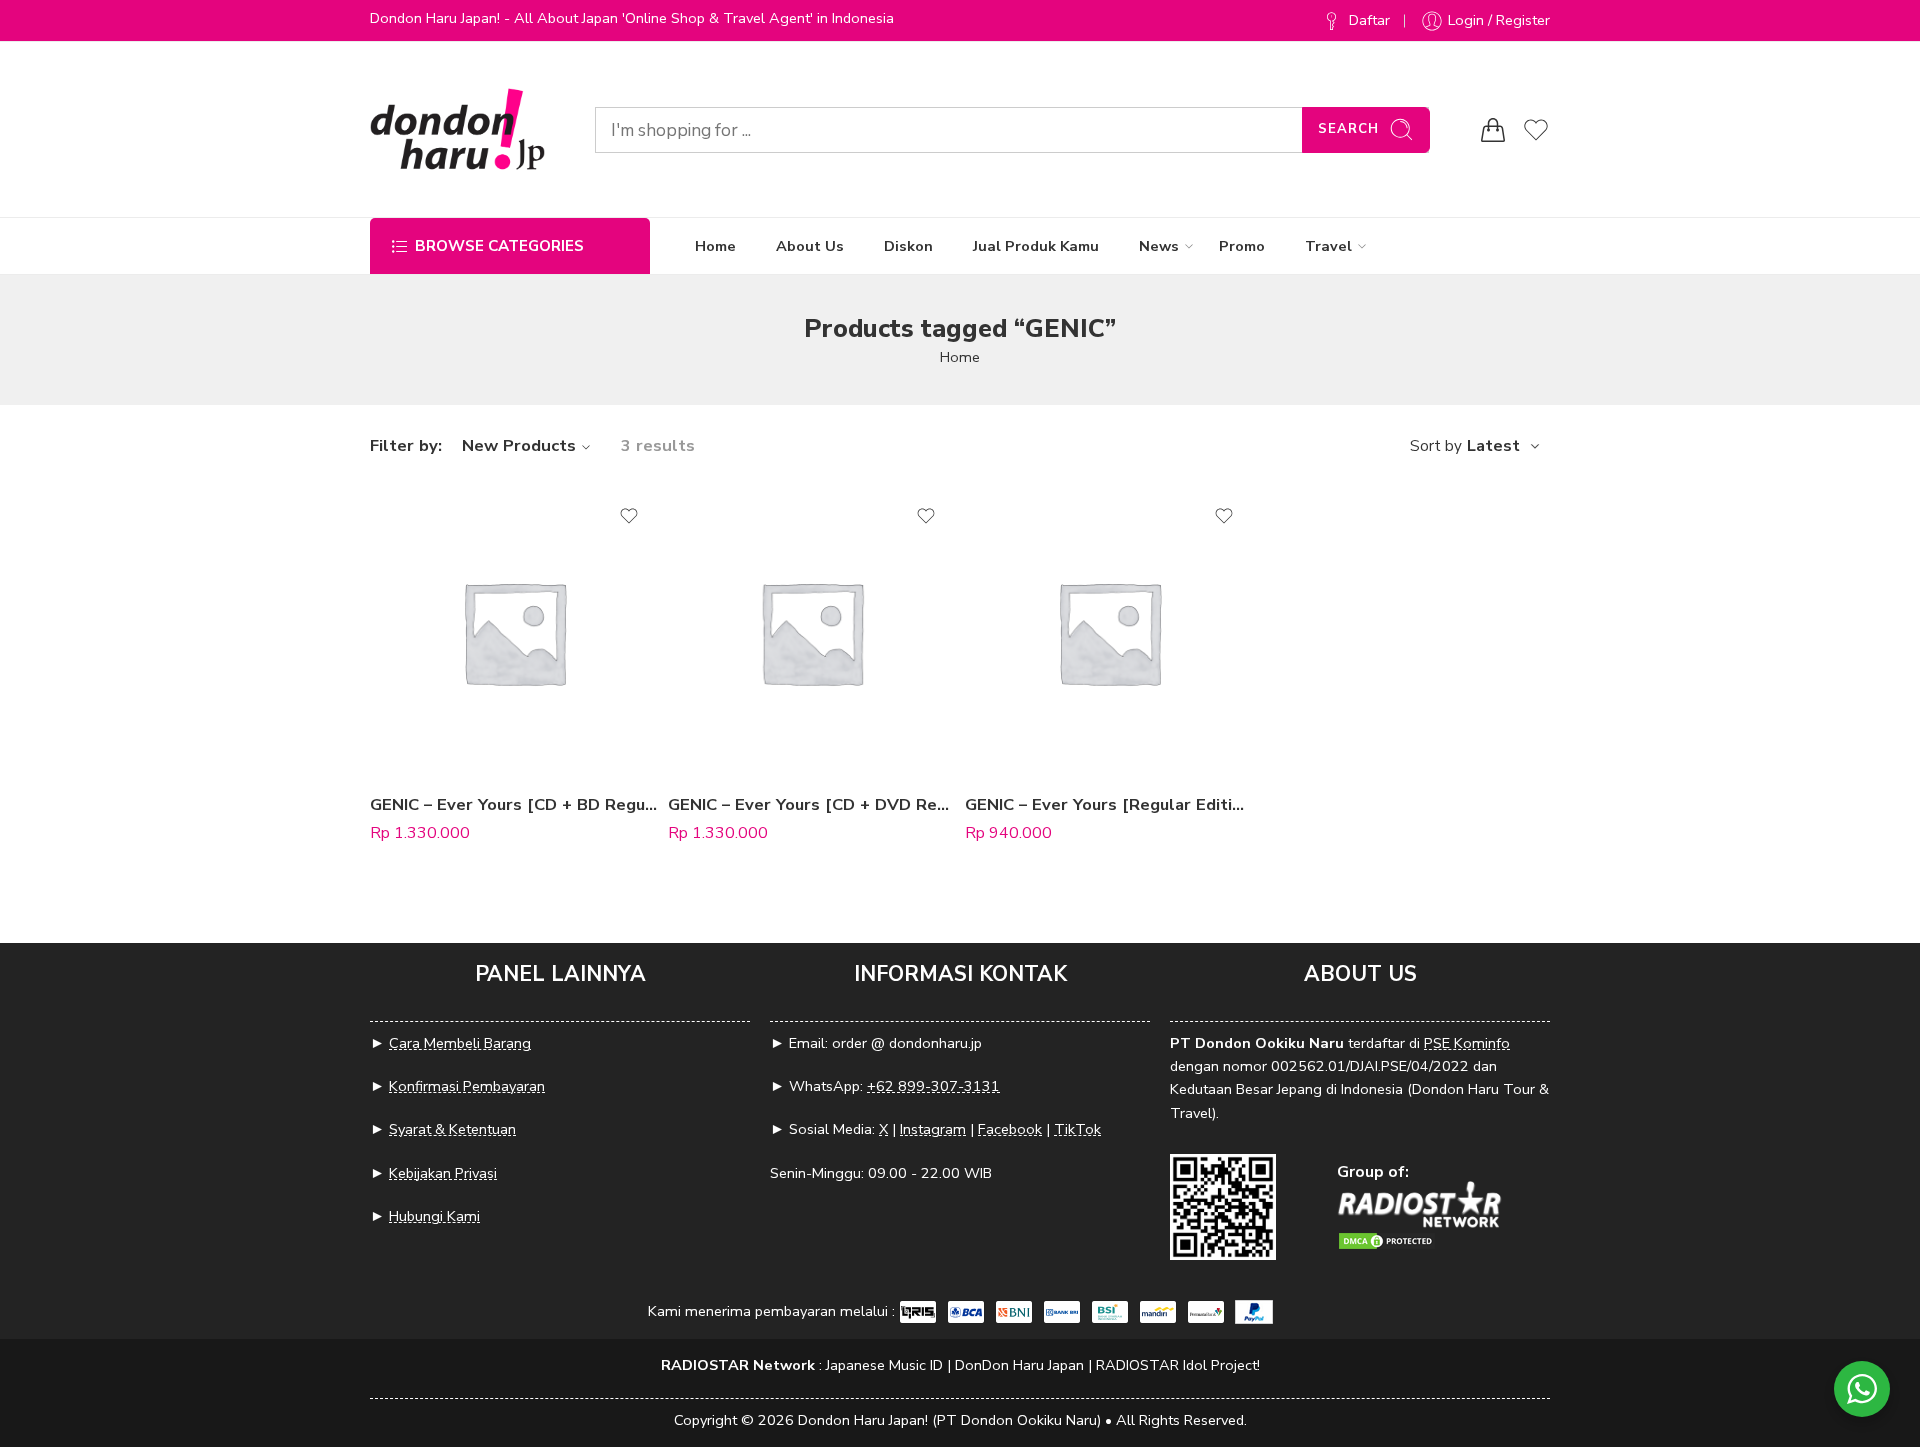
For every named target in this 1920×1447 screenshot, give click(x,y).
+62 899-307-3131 (933, 1086)
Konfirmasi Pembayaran (467, 1086)
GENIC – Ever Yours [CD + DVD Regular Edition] (812, 804)
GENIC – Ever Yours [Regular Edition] (1109, 804)
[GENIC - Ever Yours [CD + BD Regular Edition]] (514, 632)
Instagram (933, 1129)
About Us (810, 246)
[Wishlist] (629, 516)
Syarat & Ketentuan (452, 1129)
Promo (1242, 246)
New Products (519, 445)
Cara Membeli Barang (460, 1043)
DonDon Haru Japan (1019, 1365)
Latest (1493, 446)
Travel (1328, 246)
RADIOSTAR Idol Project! (1178, 1365)
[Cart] (1493, 130)
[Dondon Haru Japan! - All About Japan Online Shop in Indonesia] (457, 129)
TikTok (1077, 1129)
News (1159, 246)
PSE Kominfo (1467, 1043)
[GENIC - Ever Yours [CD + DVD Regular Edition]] (812, 632)
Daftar (1369, 20)
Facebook (1010, 1129)
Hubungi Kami (434, 1216)
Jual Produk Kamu (1036, 246)
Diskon (908, 246)
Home (715, 246)
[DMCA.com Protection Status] (1387, 1239)
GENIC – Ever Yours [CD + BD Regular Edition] (514, 804)
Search (1348, 129)
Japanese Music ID (884, 1365)
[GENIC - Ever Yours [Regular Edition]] (1109, 632)
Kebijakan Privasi (443, 1173)
